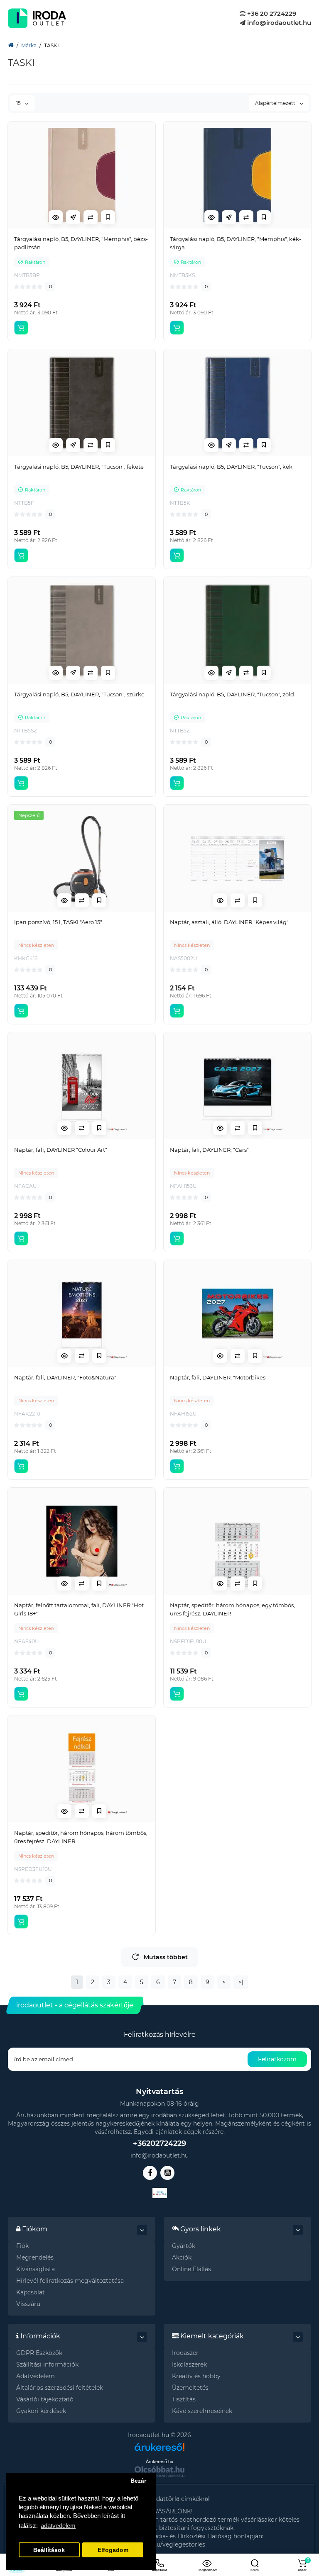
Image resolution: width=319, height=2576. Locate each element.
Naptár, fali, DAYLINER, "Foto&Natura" (65, 1377)
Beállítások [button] (49, 2550)
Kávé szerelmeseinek (202, 2411)
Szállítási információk (47, 2364)
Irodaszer (185, 2353)
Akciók (182, 2257)
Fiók (22, 2246)
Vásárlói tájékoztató (45, 2399)
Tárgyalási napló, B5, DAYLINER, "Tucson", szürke (79, 694)
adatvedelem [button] (58, 2526)
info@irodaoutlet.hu (278, 23)
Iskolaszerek (189, 2364)
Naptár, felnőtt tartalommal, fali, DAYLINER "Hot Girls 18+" (79, 1609)
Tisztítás (184, 2399)
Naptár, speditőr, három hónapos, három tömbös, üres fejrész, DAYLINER (81, 1837)
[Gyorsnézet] (56, 217)
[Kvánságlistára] (108, 217)
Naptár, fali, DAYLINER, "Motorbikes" (219, 1377)
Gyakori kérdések (41, 2411)
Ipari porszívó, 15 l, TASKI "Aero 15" (58, 922)
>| (241, 1982)
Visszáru (28, 2304)
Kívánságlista (36, 2269)
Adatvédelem (36, 2376)
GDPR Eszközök (39, 2353)
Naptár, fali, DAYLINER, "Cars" (209, 1150)
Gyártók (184, 2246)
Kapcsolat (31, 2292)
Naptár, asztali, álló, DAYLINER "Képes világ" (229, 922)
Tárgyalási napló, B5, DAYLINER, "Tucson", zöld (232, 694)
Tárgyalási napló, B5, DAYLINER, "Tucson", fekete (79, 467)
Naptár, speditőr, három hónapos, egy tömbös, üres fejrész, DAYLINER (232, 1609)
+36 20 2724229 (271, 13)
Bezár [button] (138, 2481)
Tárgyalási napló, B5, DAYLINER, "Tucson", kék (231, 467)
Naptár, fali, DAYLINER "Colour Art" (61, 1150)
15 (19, 103)
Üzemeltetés (190, 2388)
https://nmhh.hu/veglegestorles (159, 2544)
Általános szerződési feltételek (60, 2388)
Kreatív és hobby (196, 2376)
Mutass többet (166, 1957)
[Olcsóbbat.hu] (159, 2471)
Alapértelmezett (276, 103)
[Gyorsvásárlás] (73, 217)
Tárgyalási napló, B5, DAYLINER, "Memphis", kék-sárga (236, 243)
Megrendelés (35, 2257)
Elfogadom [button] (113, 2550)
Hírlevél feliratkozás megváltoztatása (70, 2281)
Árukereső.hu (159, 2462)
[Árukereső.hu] (159, 2444)
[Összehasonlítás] (91, 217)
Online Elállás (191, 2269)
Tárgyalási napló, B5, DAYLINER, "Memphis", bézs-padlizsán (81, 243)
